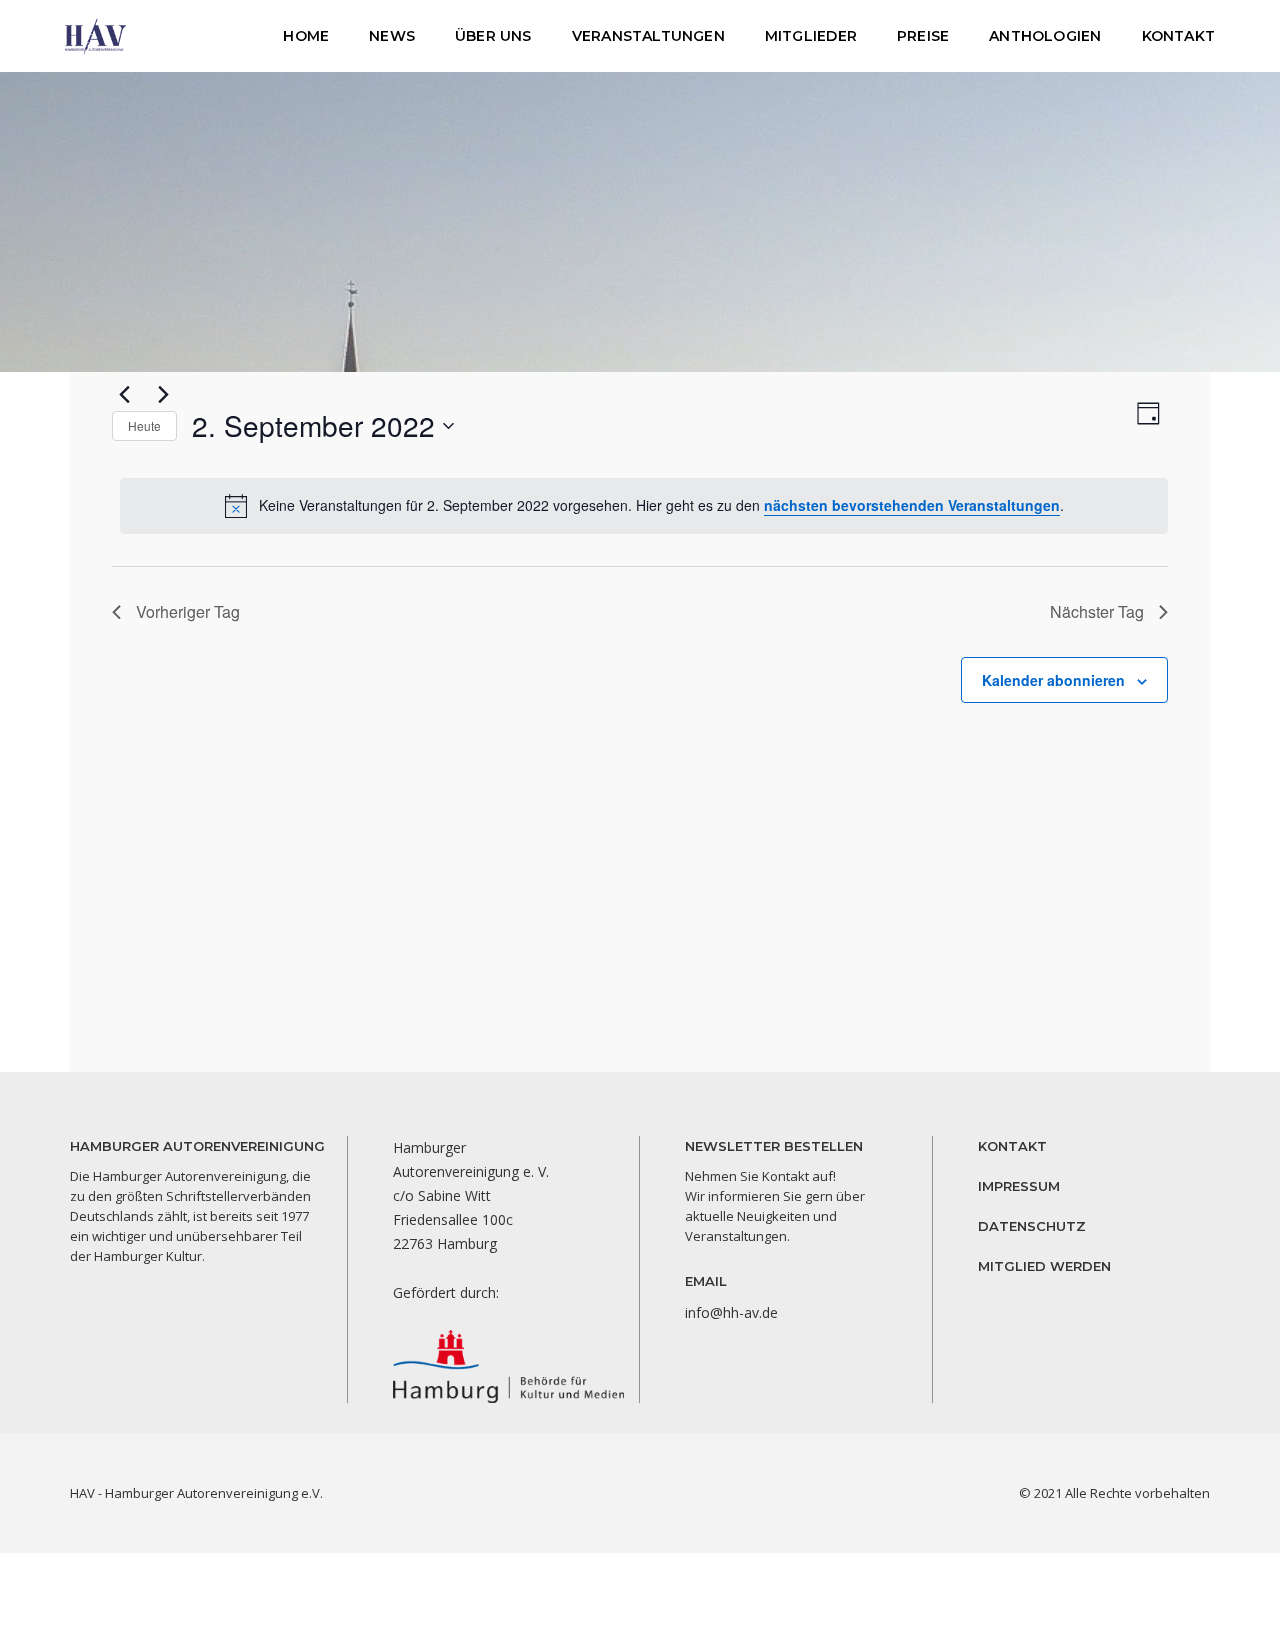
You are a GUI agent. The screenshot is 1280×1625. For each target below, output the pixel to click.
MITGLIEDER (811, 36)
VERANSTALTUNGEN (648, 36)
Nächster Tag (1097, 611)
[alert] (644, 506)
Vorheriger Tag (188, 611)
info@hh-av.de (731, 1312)
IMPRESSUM (1019, 1186)
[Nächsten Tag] (163, 394)
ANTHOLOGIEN (1045, 36)
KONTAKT (1178, 36)
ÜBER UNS (493, 36)
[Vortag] (124, 394)
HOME (306, 36)
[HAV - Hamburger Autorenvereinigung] (95, 34)
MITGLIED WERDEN (1044, 1266)
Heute (144, 425)
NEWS (392, 36)
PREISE (923, 36)
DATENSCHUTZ (1032, 1226)
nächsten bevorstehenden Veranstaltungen (912, 505)
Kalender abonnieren (1053, 680)
